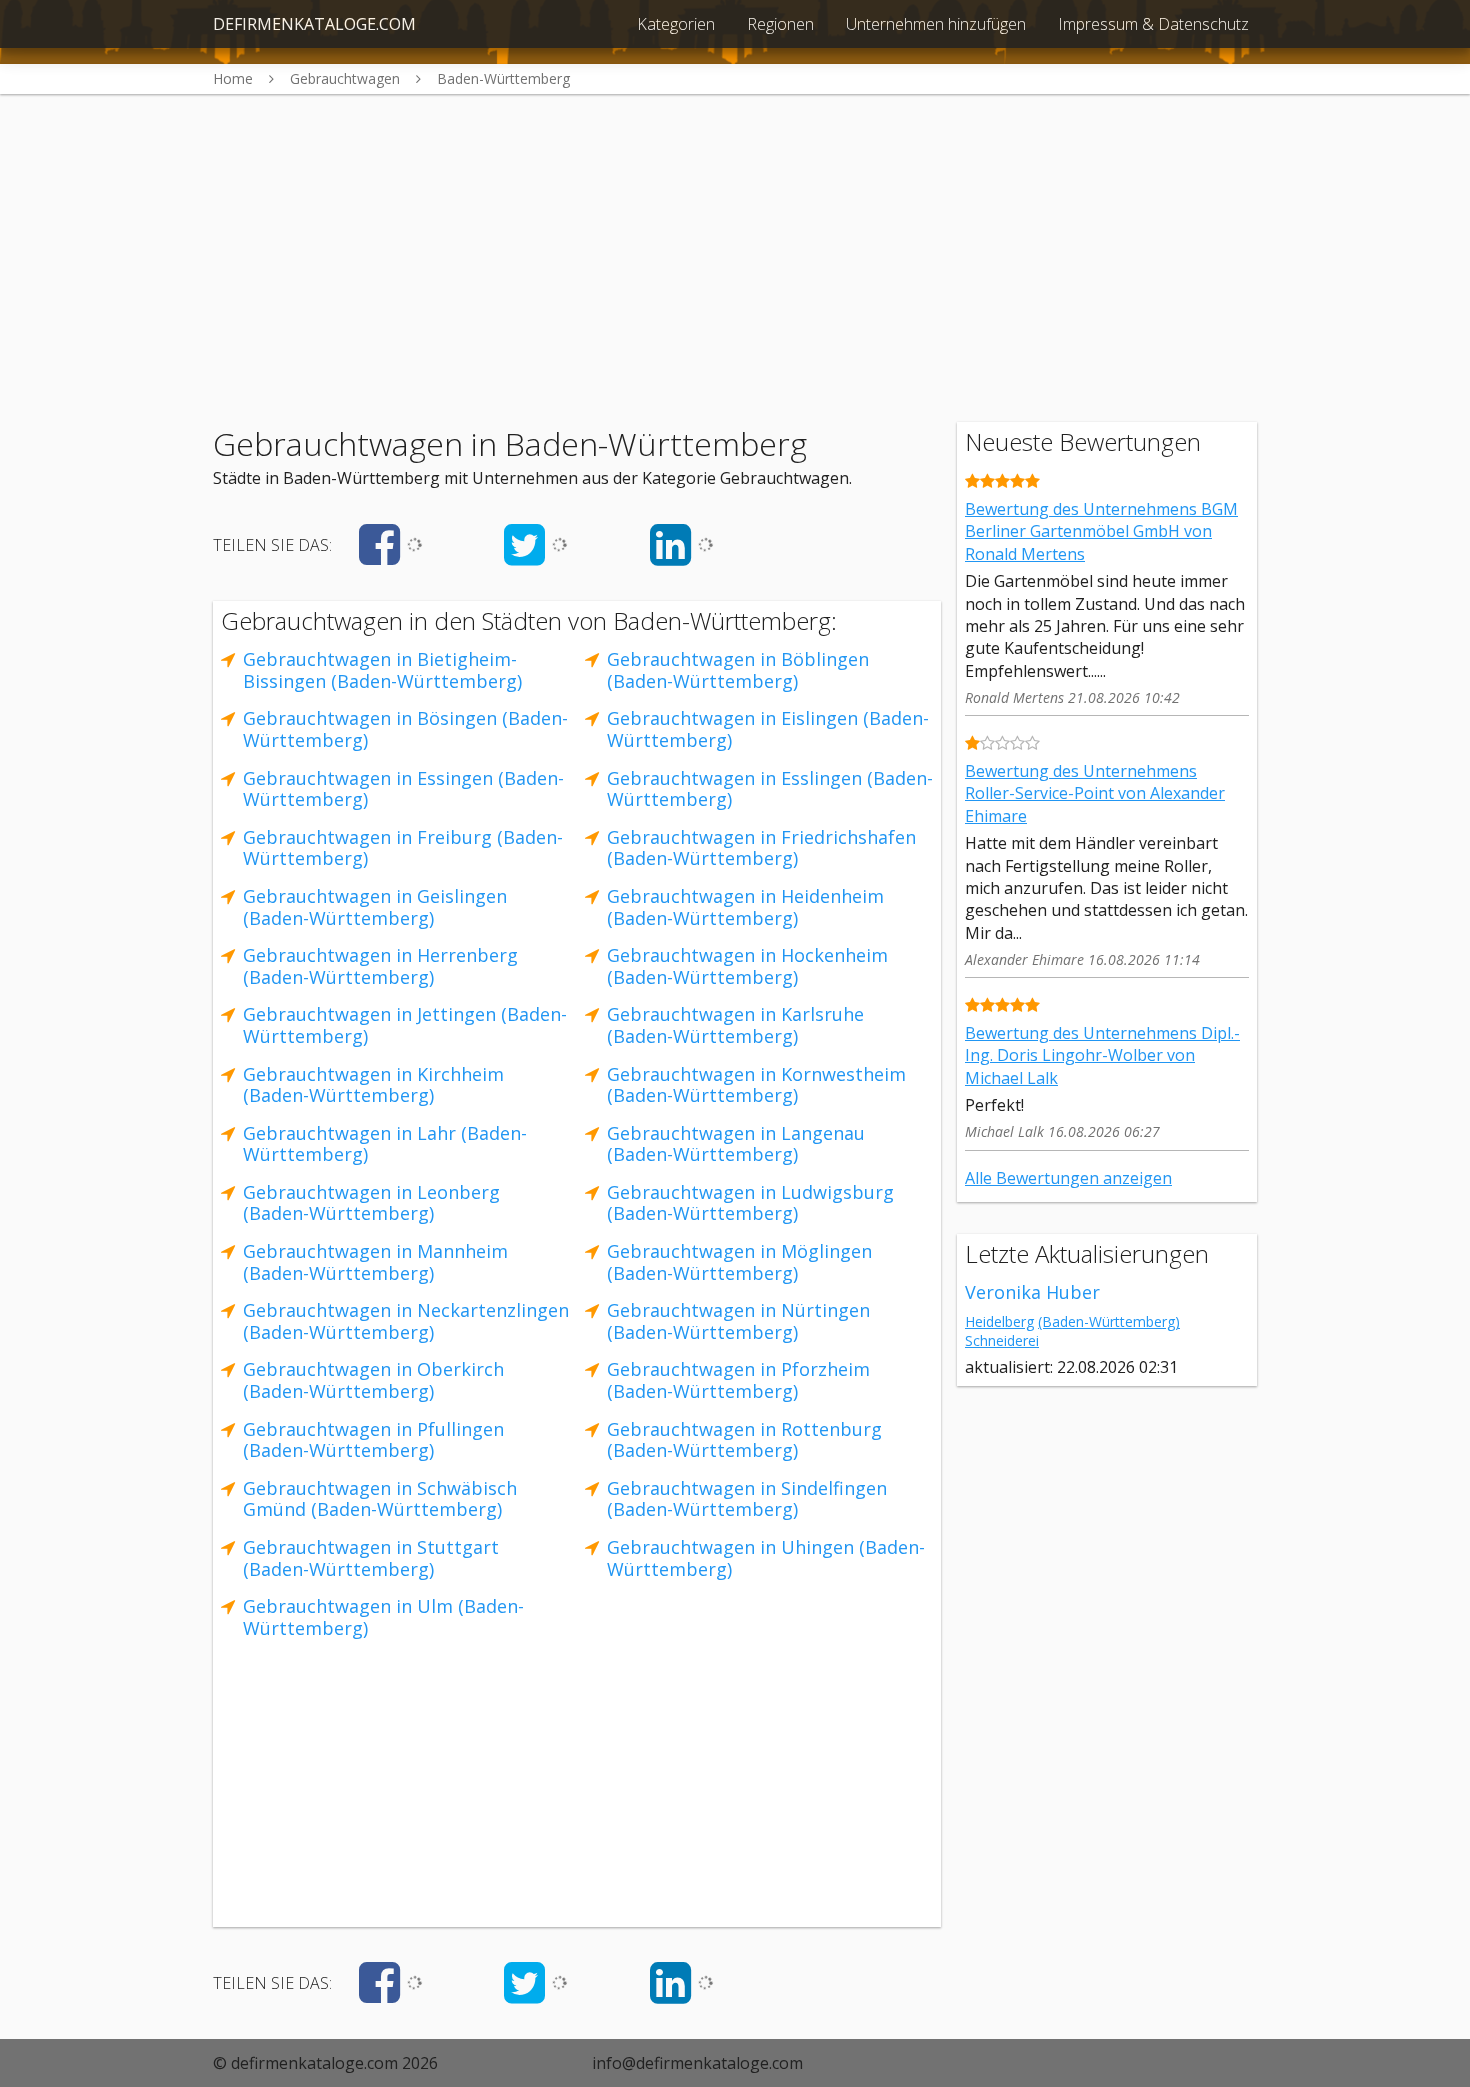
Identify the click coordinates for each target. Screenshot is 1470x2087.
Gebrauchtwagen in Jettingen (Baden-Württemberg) (405, 1025)
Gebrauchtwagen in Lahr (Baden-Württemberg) (385, 1144)
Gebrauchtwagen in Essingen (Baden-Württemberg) (403, 789)
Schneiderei (1002, 1340)
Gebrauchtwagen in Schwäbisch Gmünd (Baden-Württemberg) (380, 1499)
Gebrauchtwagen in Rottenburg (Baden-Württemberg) (744, 1440)
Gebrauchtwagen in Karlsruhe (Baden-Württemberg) (735, 1025)
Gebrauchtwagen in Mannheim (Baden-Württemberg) (375, 1262)
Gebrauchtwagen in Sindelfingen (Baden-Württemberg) (747, 1499)
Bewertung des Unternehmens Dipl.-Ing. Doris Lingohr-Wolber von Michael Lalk (1102, 1055)
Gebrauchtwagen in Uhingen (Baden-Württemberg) (766, 1558)
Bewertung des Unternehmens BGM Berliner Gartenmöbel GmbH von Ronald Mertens (1101, 531)
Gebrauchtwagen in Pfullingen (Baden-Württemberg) (373, 1440)
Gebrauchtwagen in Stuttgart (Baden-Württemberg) (371, 1558)
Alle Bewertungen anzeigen (1068, 1178)
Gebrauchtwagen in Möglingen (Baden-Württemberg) (739, 1262)
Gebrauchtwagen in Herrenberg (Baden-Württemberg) (380, 966)
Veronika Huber (1032, 1292)
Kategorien (676, 24)
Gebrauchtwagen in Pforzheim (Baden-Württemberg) (738, 1380)
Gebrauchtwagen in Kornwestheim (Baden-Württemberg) (756, 1085)
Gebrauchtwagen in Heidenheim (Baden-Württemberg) (745, 907)
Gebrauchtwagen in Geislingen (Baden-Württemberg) (375, 907)
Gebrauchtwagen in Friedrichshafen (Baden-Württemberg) (761, 848)
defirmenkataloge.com (314, 24)
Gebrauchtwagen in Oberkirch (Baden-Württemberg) (373, 1380)
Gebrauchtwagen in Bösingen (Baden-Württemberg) (405, 729)
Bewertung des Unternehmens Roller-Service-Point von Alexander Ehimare (1095, 793)
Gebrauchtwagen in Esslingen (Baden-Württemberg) (770, 789)
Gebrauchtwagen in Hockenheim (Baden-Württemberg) (747, 966)
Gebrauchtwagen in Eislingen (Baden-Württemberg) (768, 729)
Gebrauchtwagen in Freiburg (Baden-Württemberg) (403, 848)
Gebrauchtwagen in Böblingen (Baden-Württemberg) (738, 670)
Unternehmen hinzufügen (936, 24)
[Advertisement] (735, 234)
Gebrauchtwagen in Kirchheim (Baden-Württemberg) (373, 1085)
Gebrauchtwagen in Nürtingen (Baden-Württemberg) (738, 1321)
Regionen (780, 24)
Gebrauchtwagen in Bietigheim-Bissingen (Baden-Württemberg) (382, 670)
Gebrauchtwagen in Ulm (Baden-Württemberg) (383, 1617)
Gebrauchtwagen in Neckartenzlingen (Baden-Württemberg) (406, 1321)
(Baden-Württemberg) (1109, 1321)
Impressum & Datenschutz (1153, 24)
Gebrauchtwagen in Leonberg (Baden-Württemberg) (371, 1203)
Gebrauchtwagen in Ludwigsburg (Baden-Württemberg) (750, 1203)
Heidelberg (999, 1321)
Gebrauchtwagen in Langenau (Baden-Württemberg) (736, 1144)
